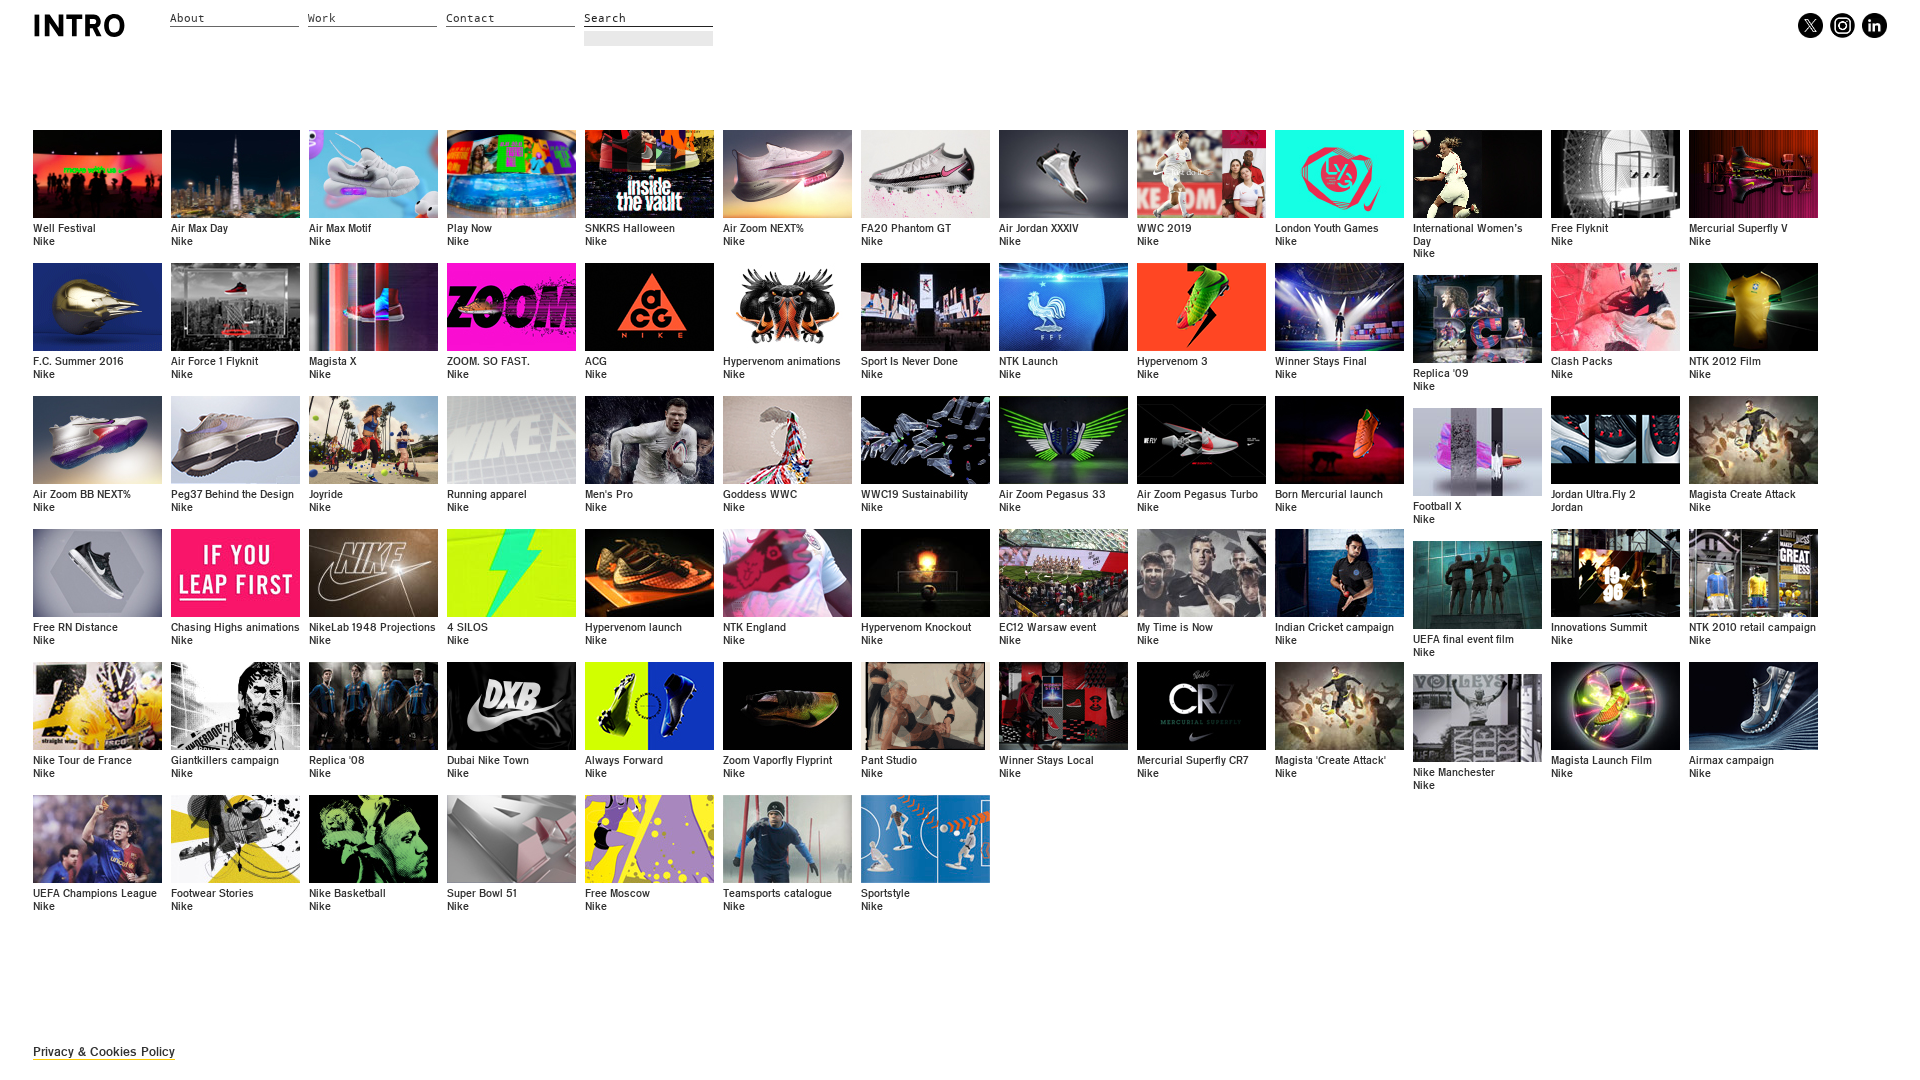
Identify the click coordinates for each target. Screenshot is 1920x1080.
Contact (470, 18)
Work (322, 18)
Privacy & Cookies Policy (104, 1051)
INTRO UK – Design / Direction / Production (79, 25)
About (187, 18)
